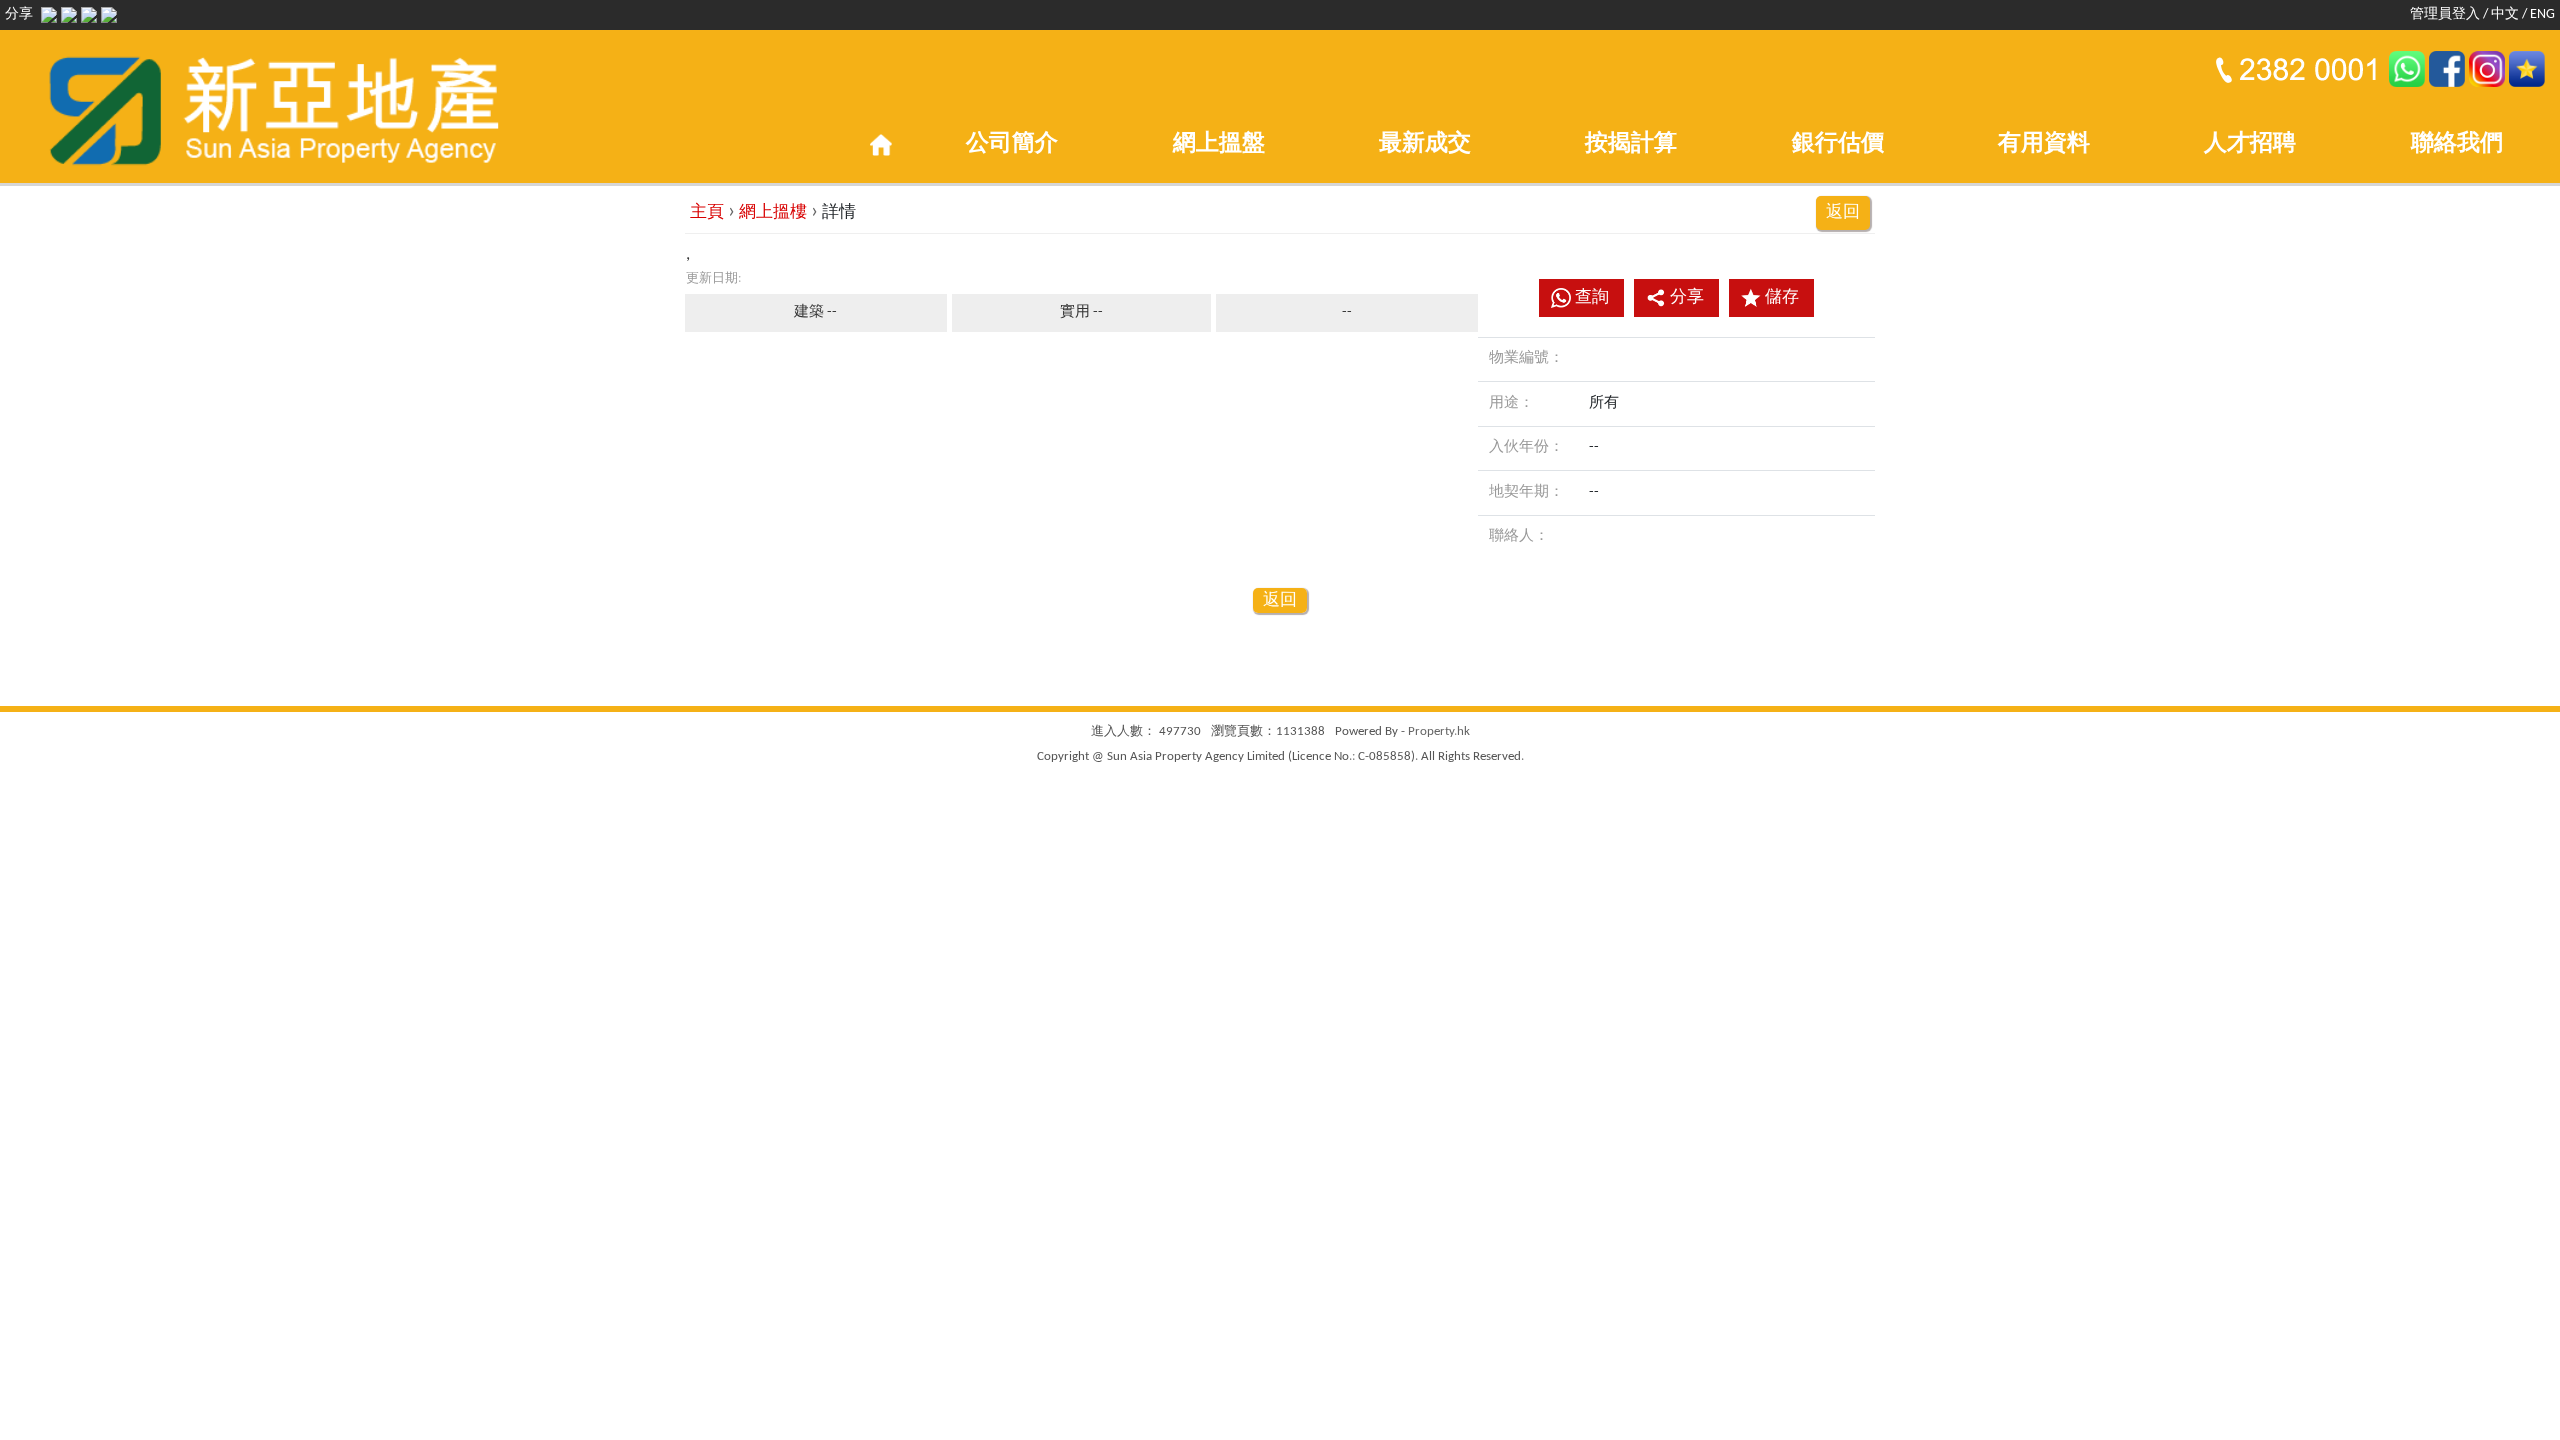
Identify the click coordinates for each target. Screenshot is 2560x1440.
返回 (1843, 212)
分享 (1687, 297)
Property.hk (1439, 731)
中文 (2505, 14)
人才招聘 (2250, 144)
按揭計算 (1631, 144)
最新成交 (1425, 144)
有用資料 (2044, 144)
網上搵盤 (1219, 144)
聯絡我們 (2457, 144)
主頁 (707, 212)
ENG (2542, 14)
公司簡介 (1012, 144)
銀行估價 (1838, 144)
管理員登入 (2445, 14)
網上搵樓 (773, 212)
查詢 (1592, 297)
